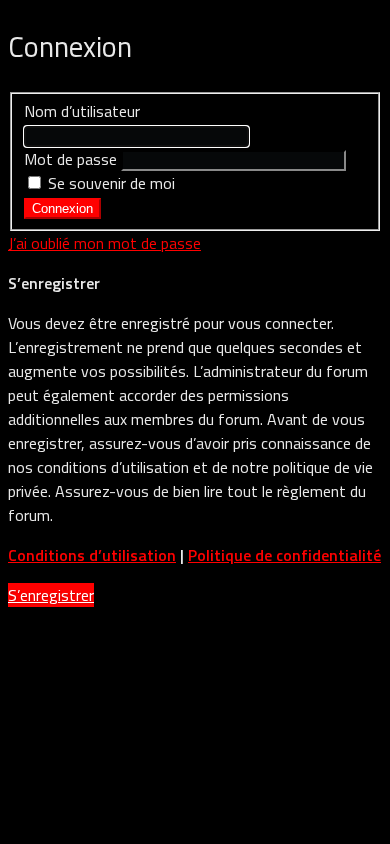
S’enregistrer (51, 595)
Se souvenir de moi (109, 183)
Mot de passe (70, 159)
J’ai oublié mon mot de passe (104, 243)
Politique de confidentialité (284, 555)
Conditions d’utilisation (92, 555)
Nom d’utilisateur (82, 111)
